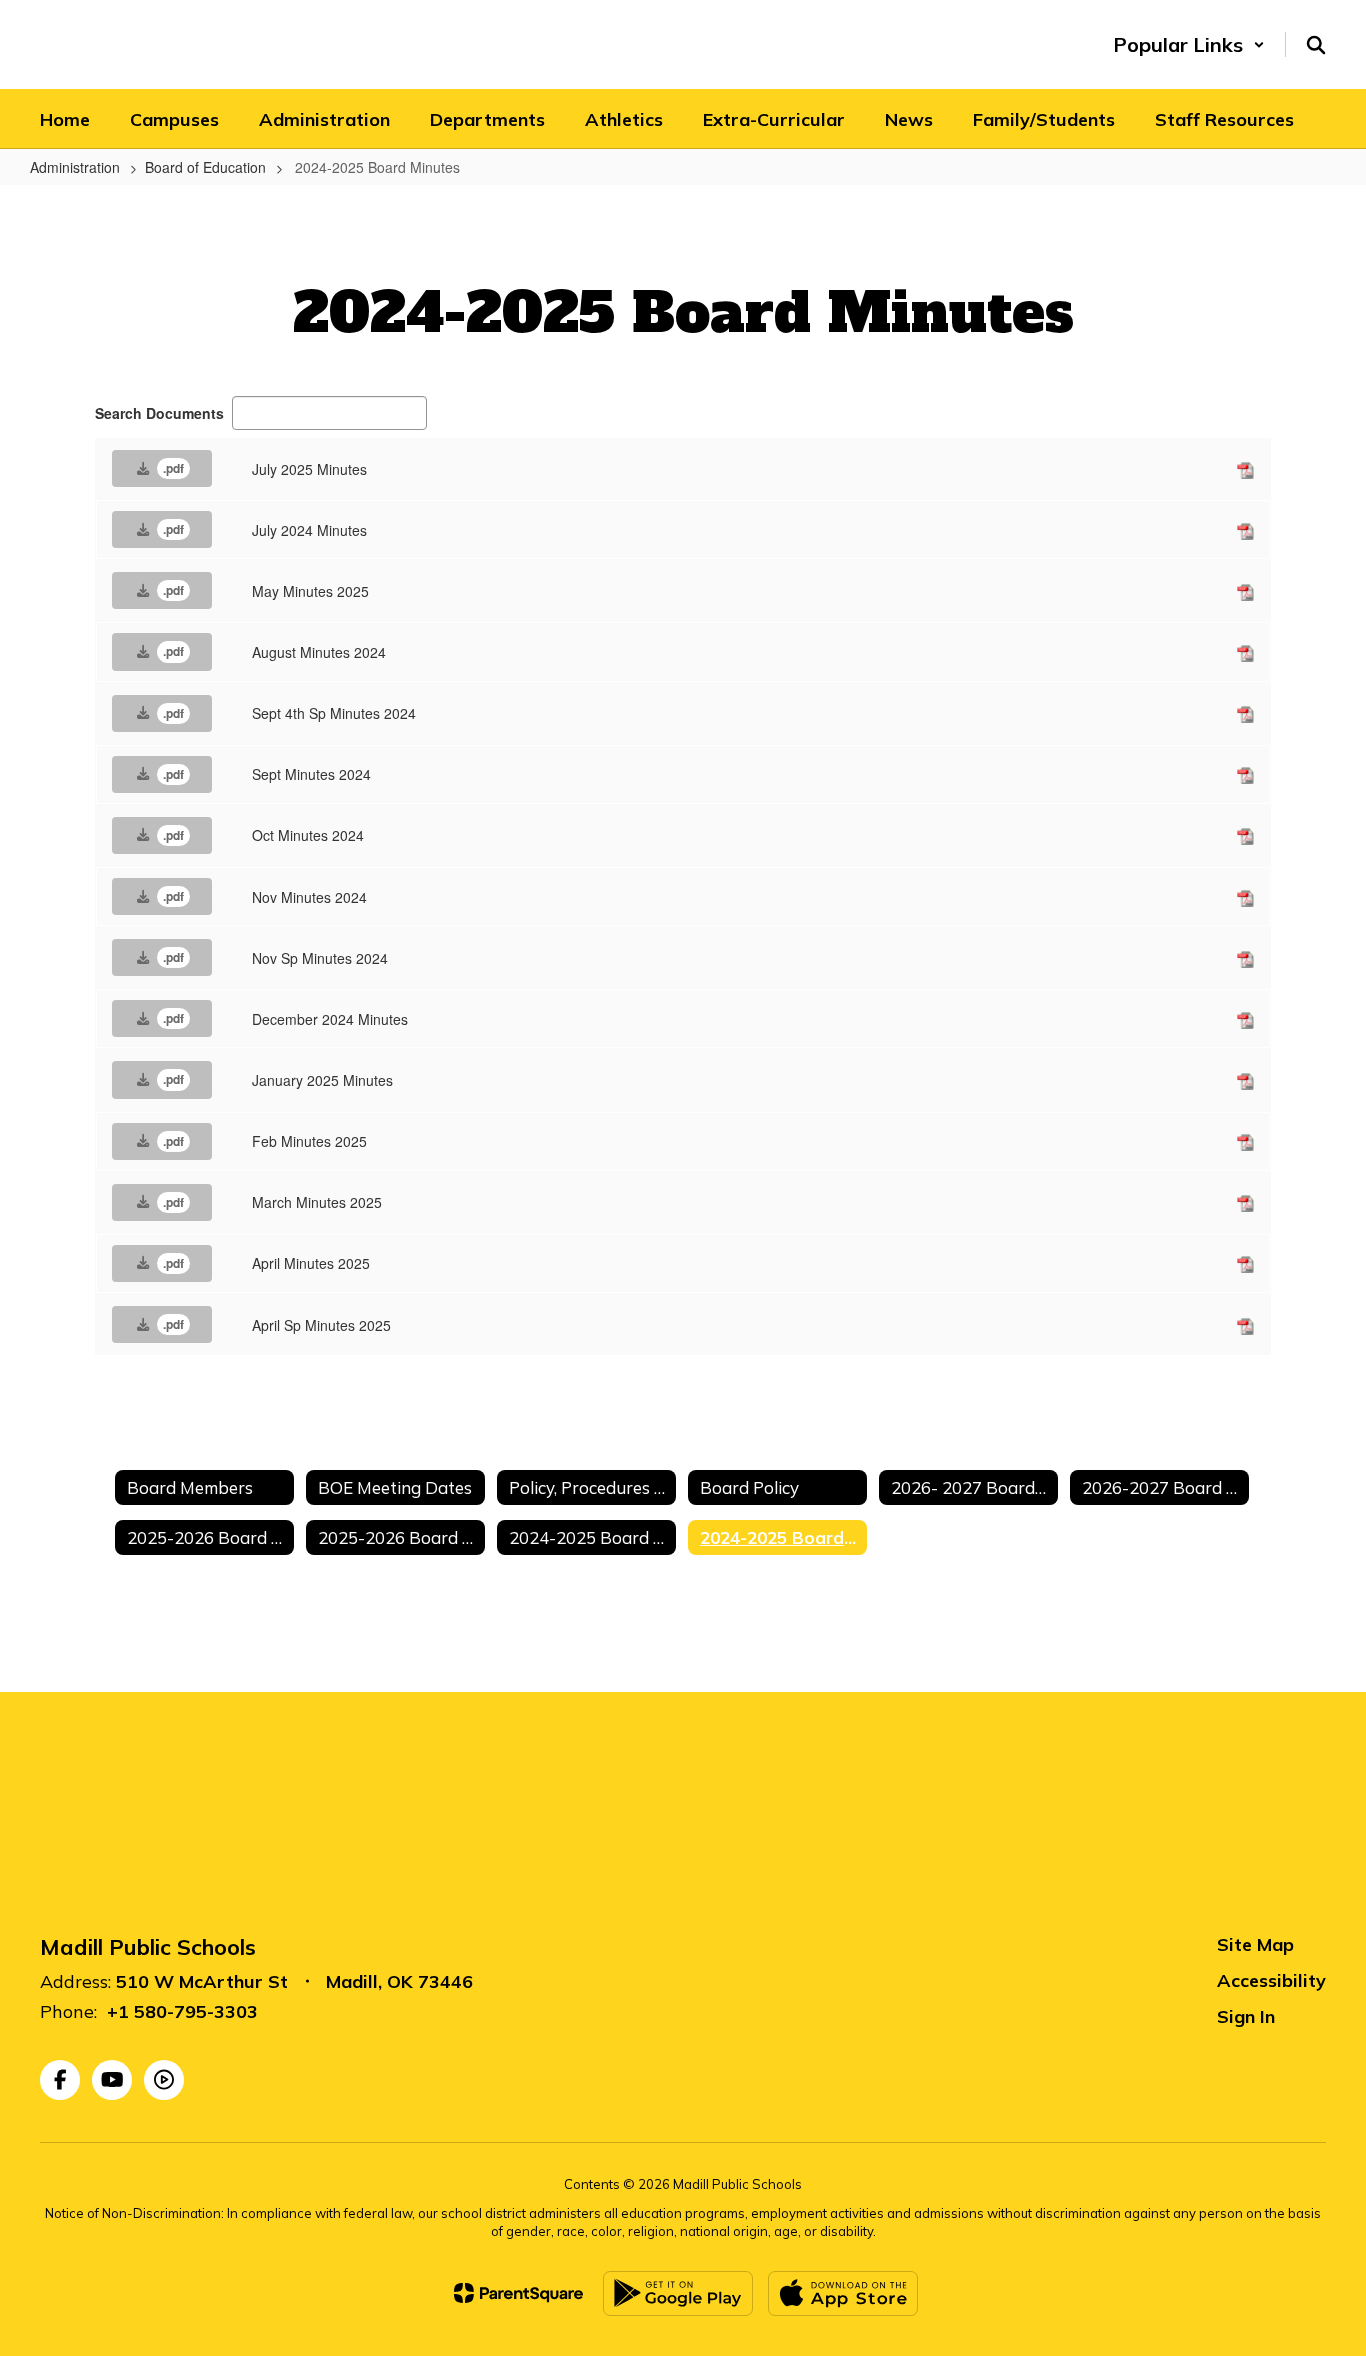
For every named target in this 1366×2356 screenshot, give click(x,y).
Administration (75, 167)
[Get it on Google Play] (678, 2293)
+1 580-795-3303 (182, 2011)
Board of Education (205, 167)
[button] (1189, 44)
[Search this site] (1316, 45)
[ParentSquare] (518, 2293)
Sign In (1246, 2016)
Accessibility (1271, 1980)
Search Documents (159, 413)
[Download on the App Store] (843, 2293)
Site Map (1255, 1944)
